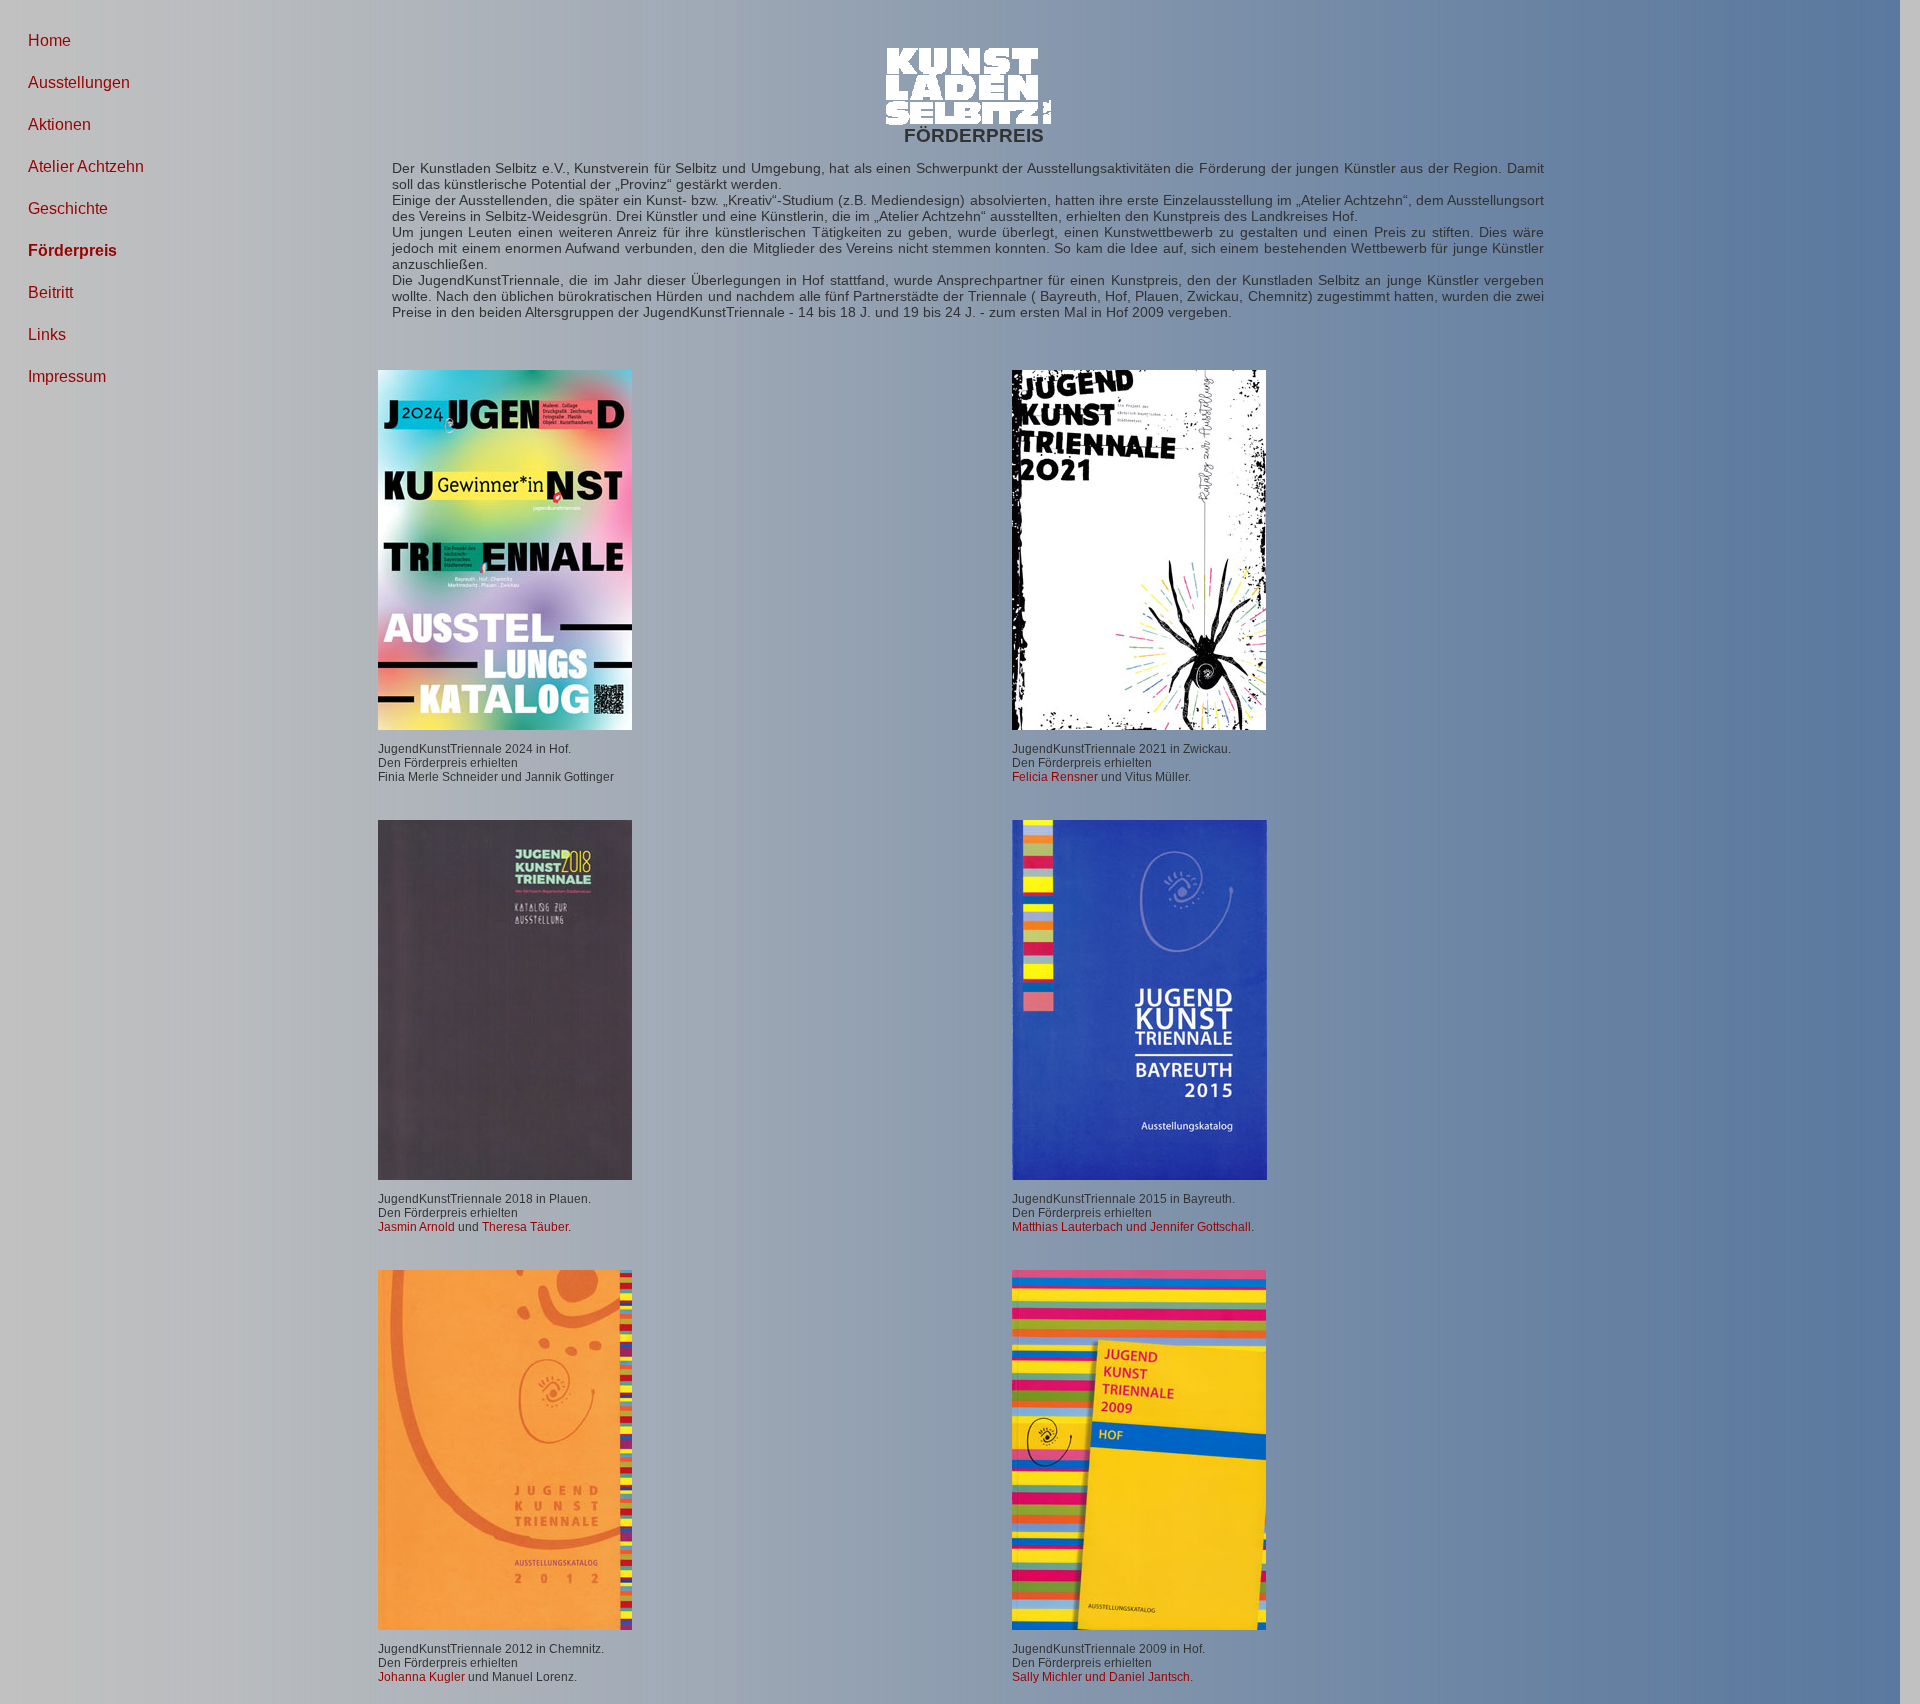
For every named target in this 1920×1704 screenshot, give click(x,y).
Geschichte (68, 208)
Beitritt (50, 292)
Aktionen (59, 124)
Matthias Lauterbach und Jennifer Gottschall (1131, 1227)
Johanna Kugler (421, 1677)
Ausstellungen (79, 82)
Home (49, 40)
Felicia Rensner (1055, 777)
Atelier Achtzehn (86, 166)
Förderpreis (72, 250)
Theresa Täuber (525, 1227)
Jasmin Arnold (416, 1227)
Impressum (67, 376)
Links (47, 334)
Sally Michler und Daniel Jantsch (1101, 1677)
